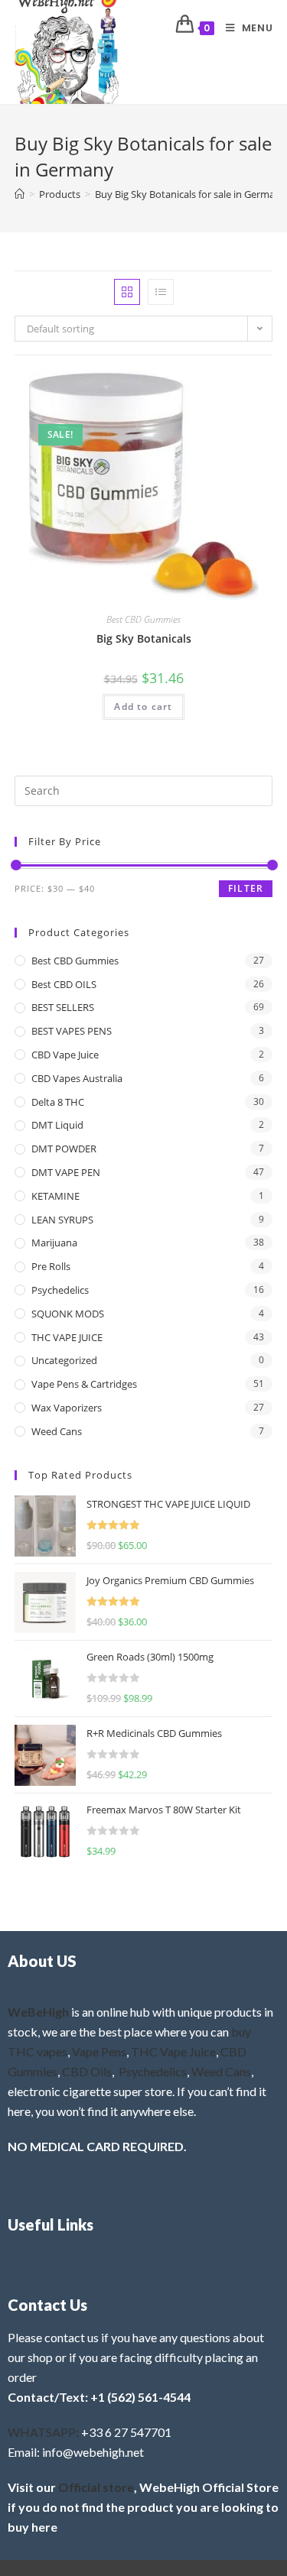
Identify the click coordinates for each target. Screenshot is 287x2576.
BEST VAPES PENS (72, 1031)
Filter (246, 888)
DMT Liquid (57, 1125)
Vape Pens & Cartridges (84, 1384)
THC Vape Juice (173, 2051)
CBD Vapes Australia (77, 1078)
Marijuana (54, 1243)
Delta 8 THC (58, 1102)
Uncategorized (64, 1360)
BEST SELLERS (63, 1007)
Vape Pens (99, 2051)
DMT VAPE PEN (66, 1172)
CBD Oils (87, 2071)
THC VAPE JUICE (67, 1337)
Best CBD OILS (64, 984)
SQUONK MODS (68, 1314)
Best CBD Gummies (143, 619)
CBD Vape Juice (65, 1055)
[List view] (161, 292)
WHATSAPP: (43, 2432)
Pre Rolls (51, 1266)
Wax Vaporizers (67, 1408)
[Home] (20, 194)
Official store (96, 2487)
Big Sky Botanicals (144, 638)
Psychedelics (60, 1290)
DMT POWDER (64, 1149)
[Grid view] (127, 292)
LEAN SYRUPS (62, 1220)
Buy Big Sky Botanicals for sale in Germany (191, 194)
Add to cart (143, 706)
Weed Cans (57, 1431)
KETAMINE (55, 1196)
